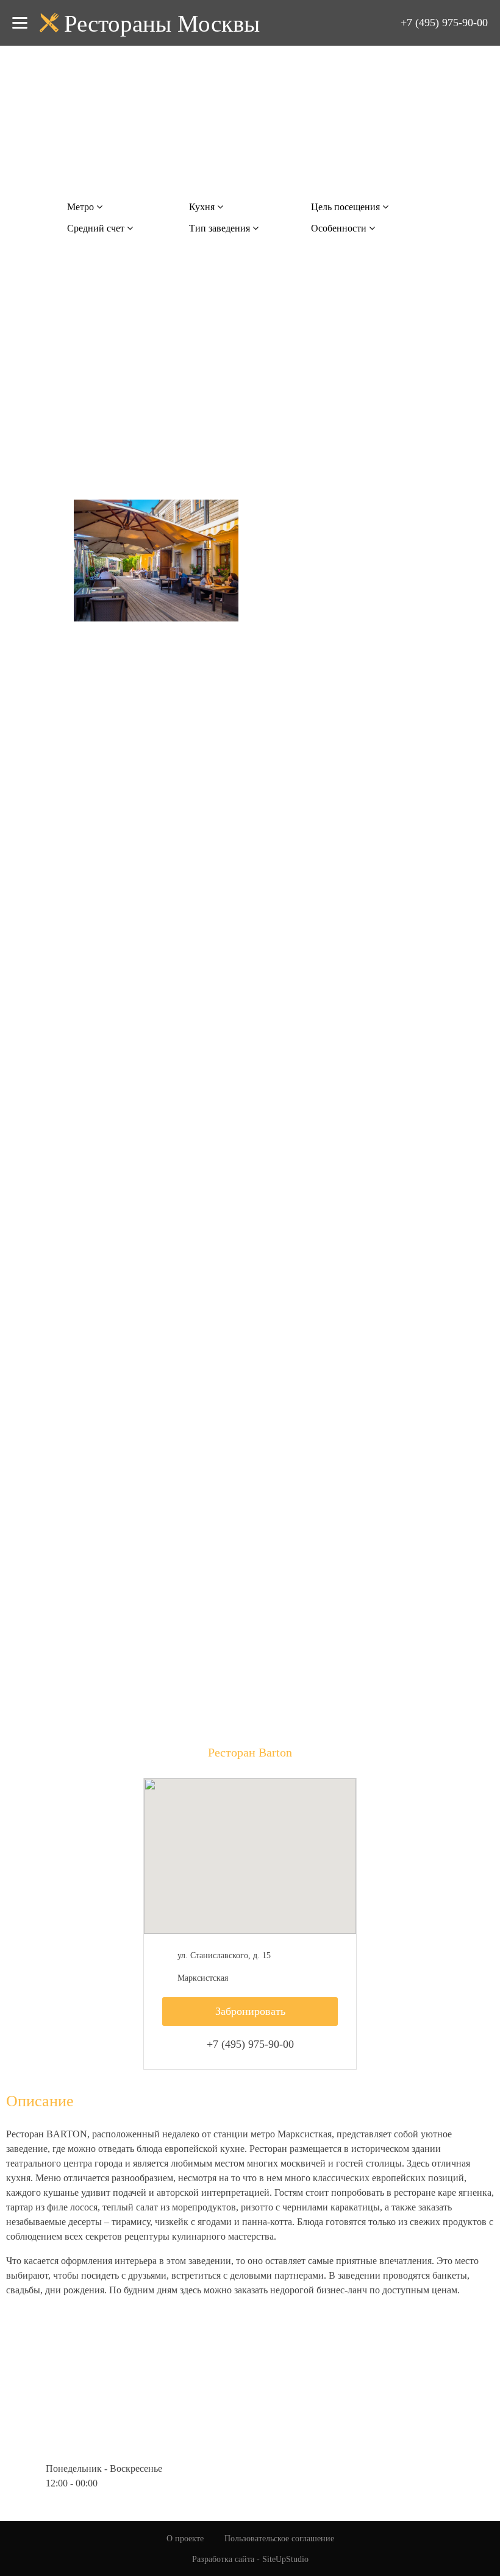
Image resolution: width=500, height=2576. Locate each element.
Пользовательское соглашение (279, 2539)
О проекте (185, 2539)
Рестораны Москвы (162, 23)
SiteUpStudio (285, 2559)
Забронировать (250, 2011)
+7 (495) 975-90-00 (444, 23)
